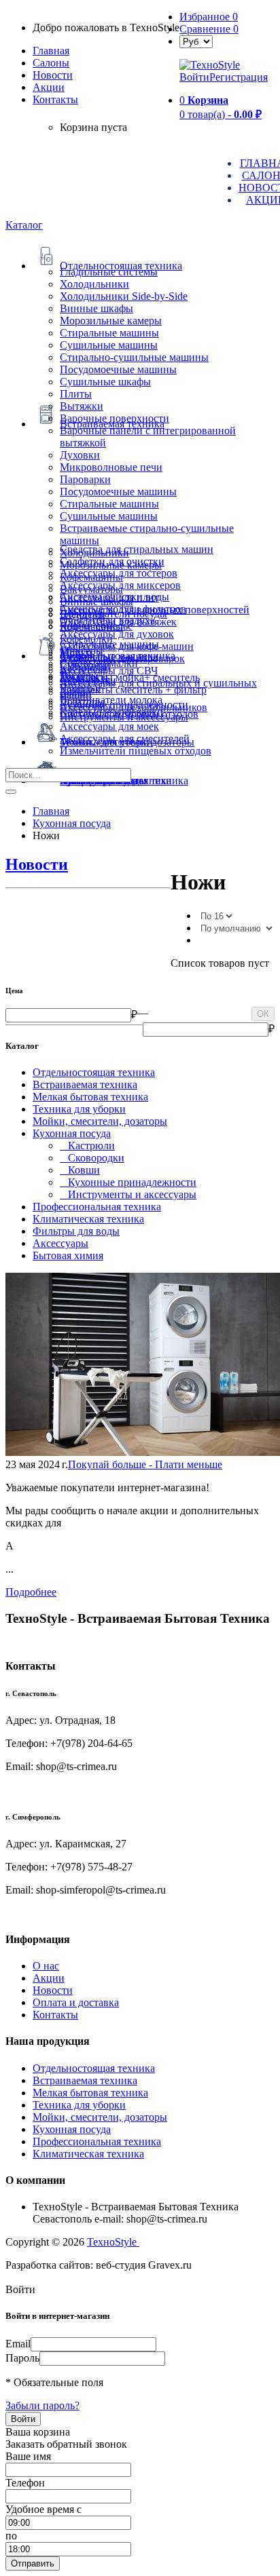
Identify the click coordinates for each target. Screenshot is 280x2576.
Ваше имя (28, 2456)
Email (18, 2344)
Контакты (55, 99)
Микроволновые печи (111, 467)
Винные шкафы (97, 308)
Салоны (51, 63)
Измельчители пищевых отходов (136, 751)
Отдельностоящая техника (94, 1072)
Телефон (25, 2483)
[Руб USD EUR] (196, 41)
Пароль (22, 2358)
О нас (46, 1966)
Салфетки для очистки (112, 561)
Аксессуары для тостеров (119, 573)
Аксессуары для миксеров (120, 585)
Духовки (80, 455)
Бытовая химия (68, 1255)
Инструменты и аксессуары (124, 717)
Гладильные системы (109, 272)
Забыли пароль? (42, 2405)
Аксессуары (60, 1243)
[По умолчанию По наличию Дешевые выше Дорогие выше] (236, 928)
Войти (194, 77)
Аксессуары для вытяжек (118, 622)
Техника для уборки (79, 1109)
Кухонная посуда (72, 1133)
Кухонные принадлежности (128, 1182)
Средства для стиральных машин (137, 549)
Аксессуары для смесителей (125, 738)
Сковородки (92, 1158)
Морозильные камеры (111, 321)
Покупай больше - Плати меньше (145, 1464)
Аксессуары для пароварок (122, 658)
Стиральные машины (109, 333)
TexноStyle (113, 2242)
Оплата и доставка (76, 2002)
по (11, 2536)
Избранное (209, 17)
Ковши (80, 1170)
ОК (263, 1014)
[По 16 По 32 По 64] (216, 916)
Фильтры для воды (76, 1231)
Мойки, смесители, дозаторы (100, 1121)
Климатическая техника (88, 1219)
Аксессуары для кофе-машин (127, 646)
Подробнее (31, 1592)
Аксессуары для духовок (117, 634)
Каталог (24, 225)
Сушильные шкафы (105, 382)
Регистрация (239, 77)
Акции (49, 1978)
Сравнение (209, 29)
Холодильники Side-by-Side (124, 296)
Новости (53, 75)
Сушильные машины (109, 345)
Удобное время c (43, 2509)
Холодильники (94, 284)
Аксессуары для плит (109, 597)
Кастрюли (87, 1146)
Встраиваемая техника (85, 1084)
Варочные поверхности (115, 418)
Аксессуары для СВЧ (109, 671)
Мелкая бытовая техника (90, 1097)
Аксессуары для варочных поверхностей (155, 610)
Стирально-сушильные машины (134, 357)
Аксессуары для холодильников (134, 707)
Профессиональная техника (97, 1207)
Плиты (76, 394)
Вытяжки (82, 406)
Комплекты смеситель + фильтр (133, 690)
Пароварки (85, 479)
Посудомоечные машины (118, 369)
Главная (51, 51)
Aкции (49, 87)
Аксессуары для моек (109, 726)
